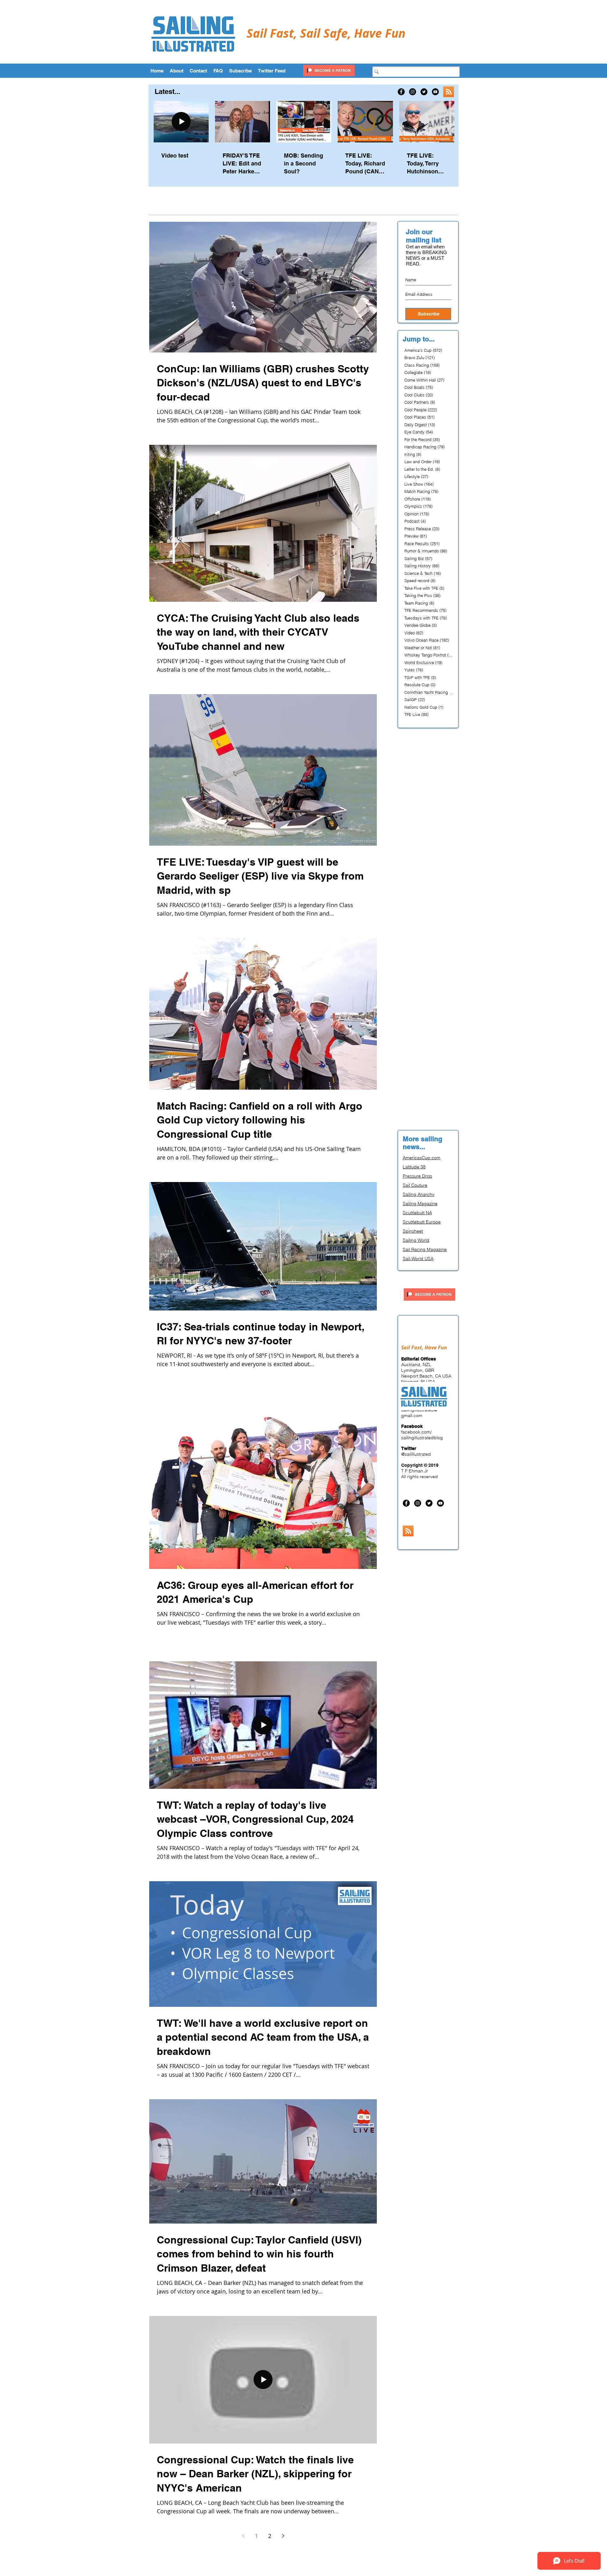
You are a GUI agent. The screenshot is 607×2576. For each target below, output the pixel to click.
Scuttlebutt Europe (422, 1222)
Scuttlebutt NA (417, 1213)
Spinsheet (413, 1231)
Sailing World (416, 1240)
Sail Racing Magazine (425, 1249)
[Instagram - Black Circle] (413, 92)
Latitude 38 (414, 1167)
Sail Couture (415, 1185)
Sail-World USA (418, 1259)
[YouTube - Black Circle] (435, 92)
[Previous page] (243, 2536)
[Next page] (283, 2536)
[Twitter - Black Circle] (424, 92)
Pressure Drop (417, 1176)
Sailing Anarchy (419, 1194)
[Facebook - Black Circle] (401, 92)
